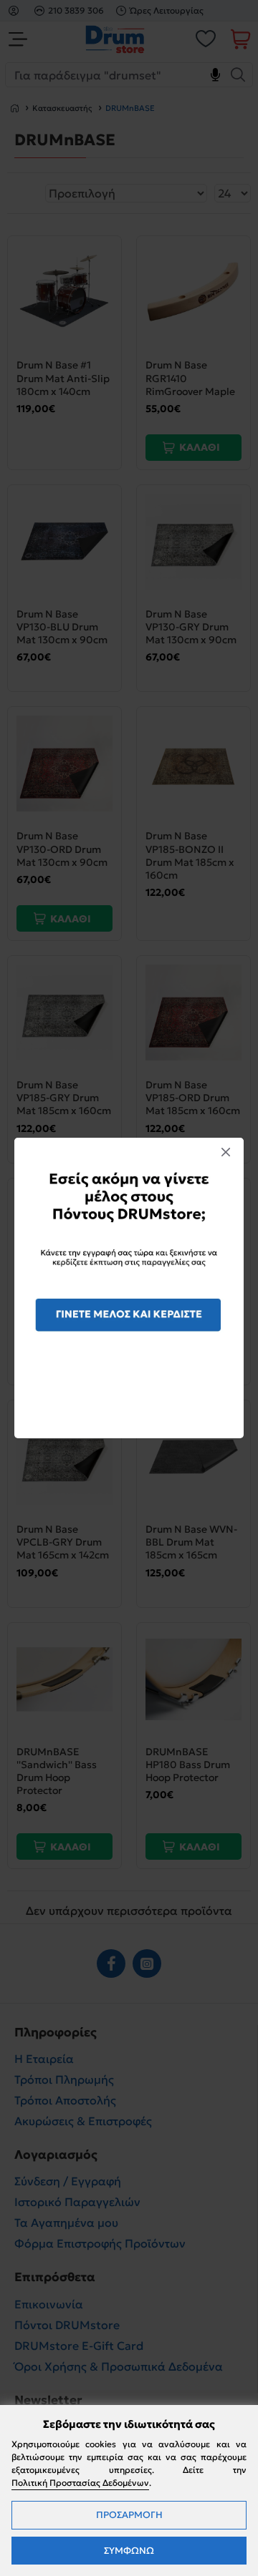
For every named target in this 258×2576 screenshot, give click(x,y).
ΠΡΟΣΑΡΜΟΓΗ (129, 2515)
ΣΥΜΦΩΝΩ (129, 2551)
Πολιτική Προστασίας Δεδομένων (80, 2483)
